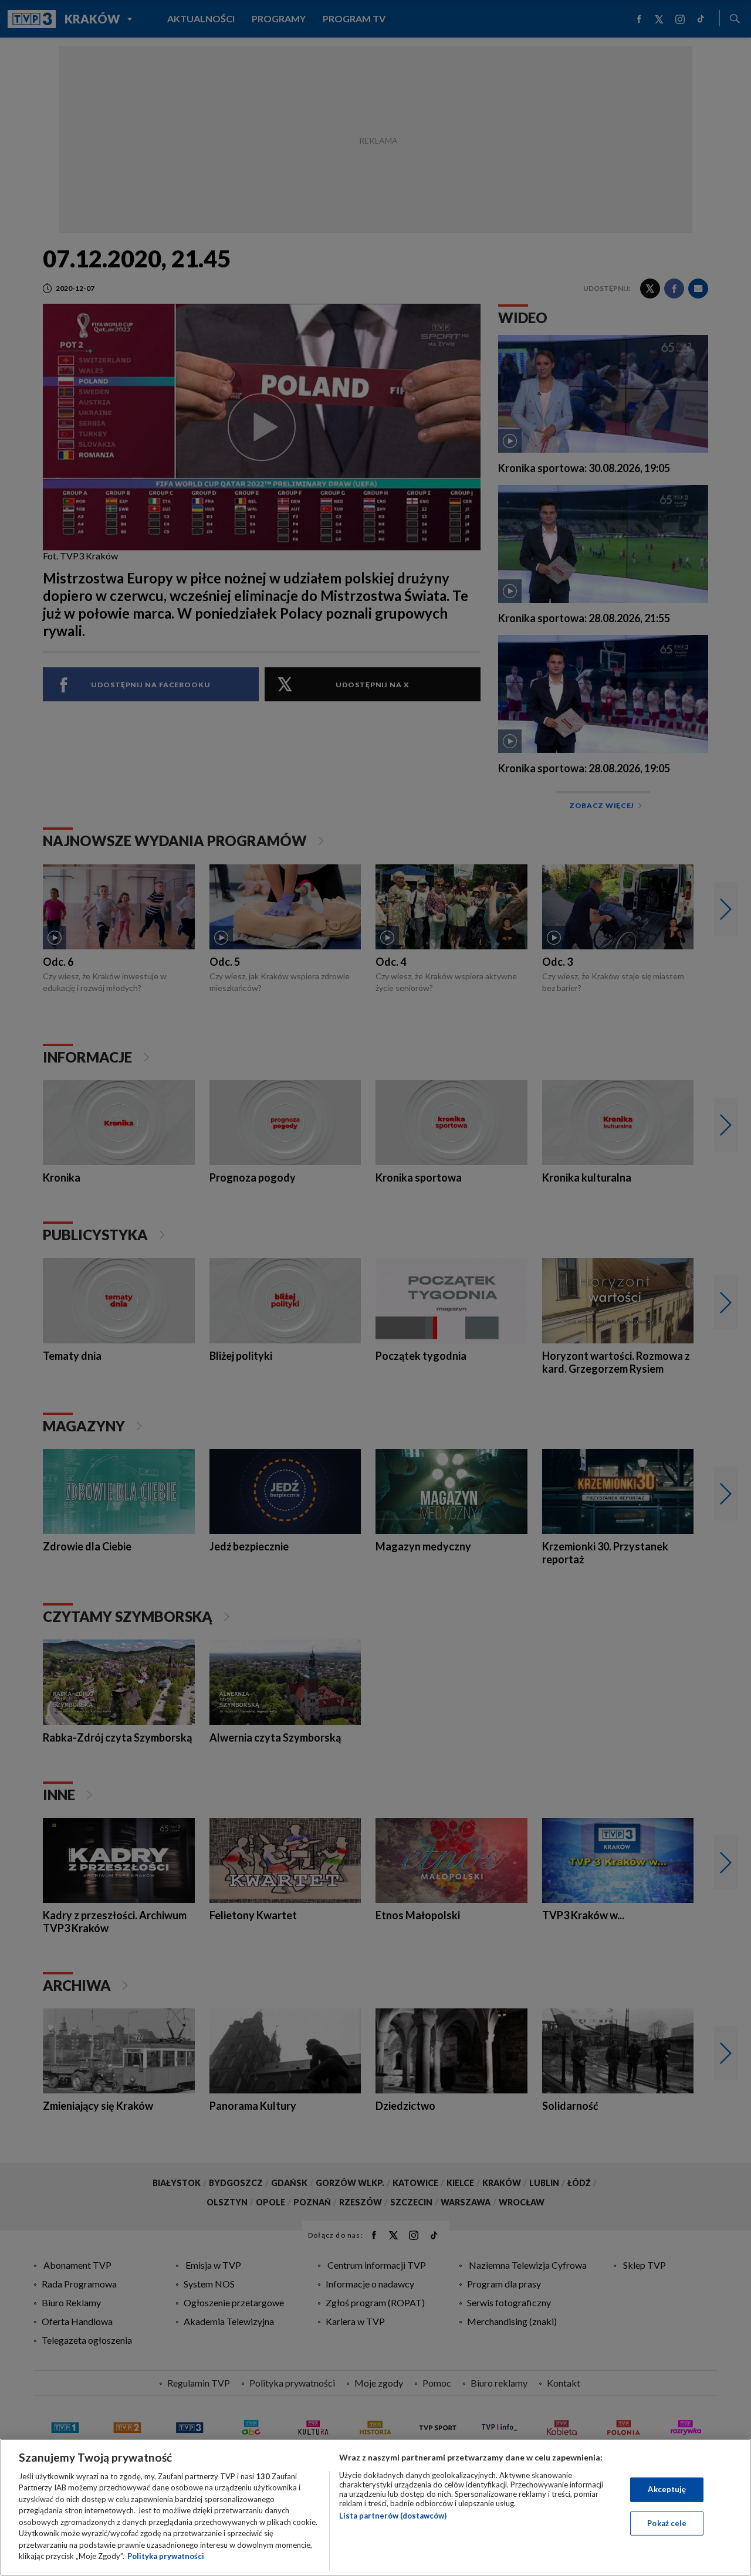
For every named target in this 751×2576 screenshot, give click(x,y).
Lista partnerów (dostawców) (393, 2516)
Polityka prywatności (166, 2556)
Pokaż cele (667, 2523)
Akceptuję (667, 2489)
